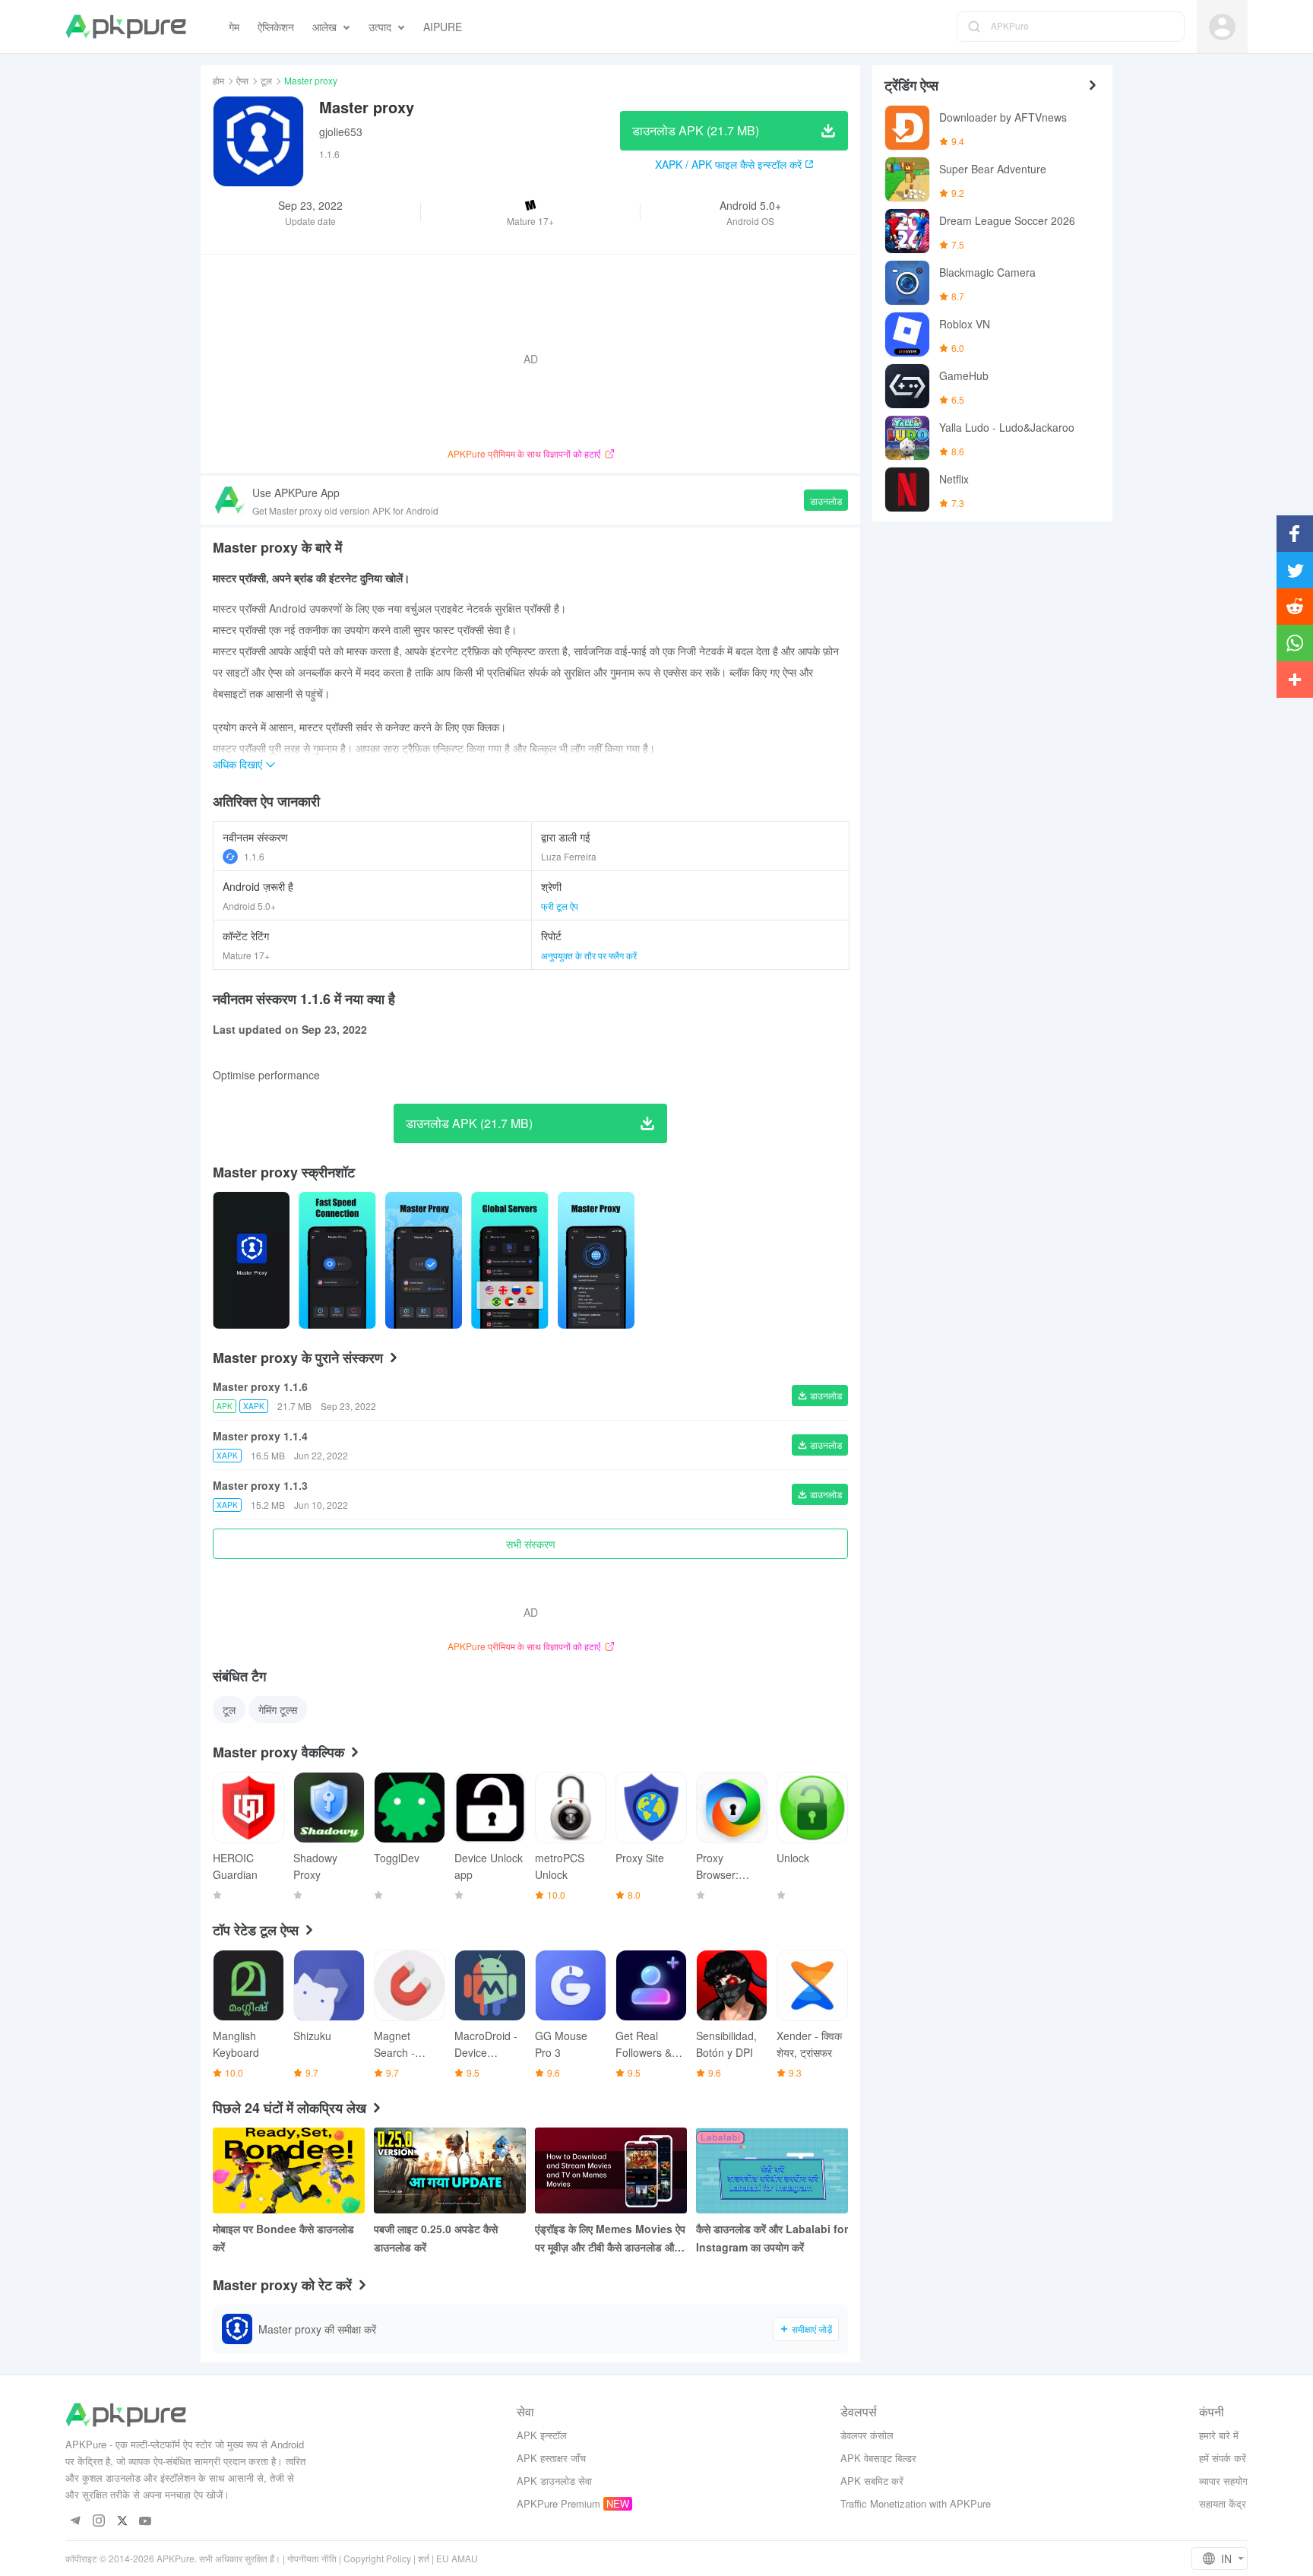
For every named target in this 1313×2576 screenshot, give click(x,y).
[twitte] (122, 2522)
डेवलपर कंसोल (867, 2435)
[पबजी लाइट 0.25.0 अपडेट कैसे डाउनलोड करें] (450, 2170)
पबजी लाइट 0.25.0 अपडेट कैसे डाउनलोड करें (436, 2238)
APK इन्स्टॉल (542, 2435)
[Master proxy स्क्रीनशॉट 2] (424, 1260)
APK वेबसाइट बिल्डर (878, 2458)
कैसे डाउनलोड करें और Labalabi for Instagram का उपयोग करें (772, 2238)
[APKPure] (126, 27)
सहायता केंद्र (1223, 2503)
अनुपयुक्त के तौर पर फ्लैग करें (589, 955)
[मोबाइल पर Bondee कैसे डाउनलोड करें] (289, 2170)
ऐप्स (242, 80)
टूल (266, 80)
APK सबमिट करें (872, 2481)
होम (218, 80)
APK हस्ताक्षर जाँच (551, 2458)
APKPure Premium (558, 2503)
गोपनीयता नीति (312, 2558)
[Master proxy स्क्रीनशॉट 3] (509, 1260)
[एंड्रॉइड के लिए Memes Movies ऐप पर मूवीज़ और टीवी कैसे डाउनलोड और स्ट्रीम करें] (611, 2170)
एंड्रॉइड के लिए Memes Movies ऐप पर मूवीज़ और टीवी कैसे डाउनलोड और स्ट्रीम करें (610, 2239)
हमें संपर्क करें (1223, 2458)
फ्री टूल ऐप (560, 906)
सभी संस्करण (531, 1544)
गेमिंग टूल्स (278, 1709)
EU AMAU (457, 2558)
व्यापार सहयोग (1223, 2481)
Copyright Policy (377, 2558)
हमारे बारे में (1219, 2435)
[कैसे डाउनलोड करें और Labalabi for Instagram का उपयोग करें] (772, 2170)
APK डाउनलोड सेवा (554, 2481)
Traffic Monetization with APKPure (916, 2503)
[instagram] (98, 2522)
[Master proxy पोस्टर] (251, 1260)
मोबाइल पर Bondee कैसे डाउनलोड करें (283, 2238)
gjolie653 (341, 131)
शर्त (424, 2558)
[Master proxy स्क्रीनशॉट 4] (596, 1260)
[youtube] (146, 2522)
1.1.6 (254, 856)
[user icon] (1222, 27)
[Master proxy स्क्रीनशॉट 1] (337, 1260)
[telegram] (75, 2522)
